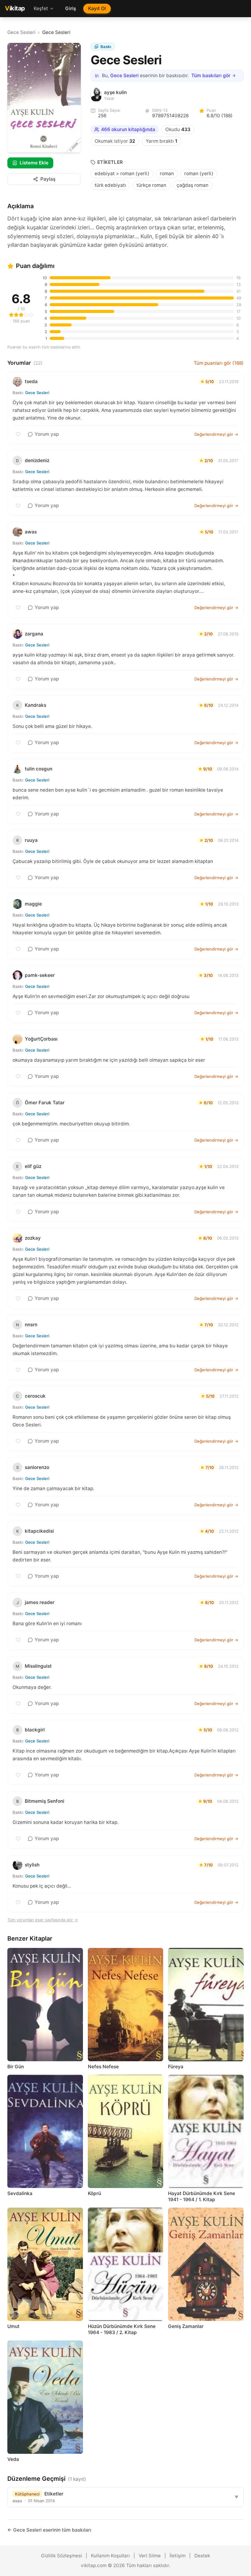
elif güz (33, 1166)
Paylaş (48, 179)
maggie (33, 904)
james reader (40, 1602)
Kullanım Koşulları (110, 2556)
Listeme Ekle (34, 163)
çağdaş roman (193, 185)
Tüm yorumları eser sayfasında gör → (43, 1920)
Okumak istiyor (115, 141)
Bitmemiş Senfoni (45, 1801)
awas (31, 532)
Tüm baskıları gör (211, 75)
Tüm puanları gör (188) (219, 363)
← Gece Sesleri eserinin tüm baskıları (49, 2530)
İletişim (178, 2556)
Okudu (178, 129)
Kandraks (36, 705)
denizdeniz (37, 460)
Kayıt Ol (97, 8)
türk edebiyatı (110, 185)
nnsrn (31, 1325)
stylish (32, 1865)
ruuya (31, 840)
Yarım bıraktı (161, 141)
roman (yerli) (199, 173)
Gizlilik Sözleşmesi (62, 2556)
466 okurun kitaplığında (128, 129)
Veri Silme (150, 2556)
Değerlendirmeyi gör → (216, 434)
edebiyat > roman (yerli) (122, 173)
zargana (34, 634)
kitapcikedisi (39, 1531)
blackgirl (35, 1730)
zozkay (33, 1238)
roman (167, 173)
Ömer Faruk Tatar (45, 1103)
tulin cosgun (39, 769)
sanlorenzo (37, 1467)
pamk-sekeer (40, 975)
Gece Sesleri (21, 32)
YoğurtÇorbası (41, 1039)
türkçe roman (151, 185)
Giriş (71, 8)
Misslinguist (38, 1666)
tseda (31, 381)
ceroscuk (35, 1396)
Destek (202, 2556)
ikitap (15, 8)
